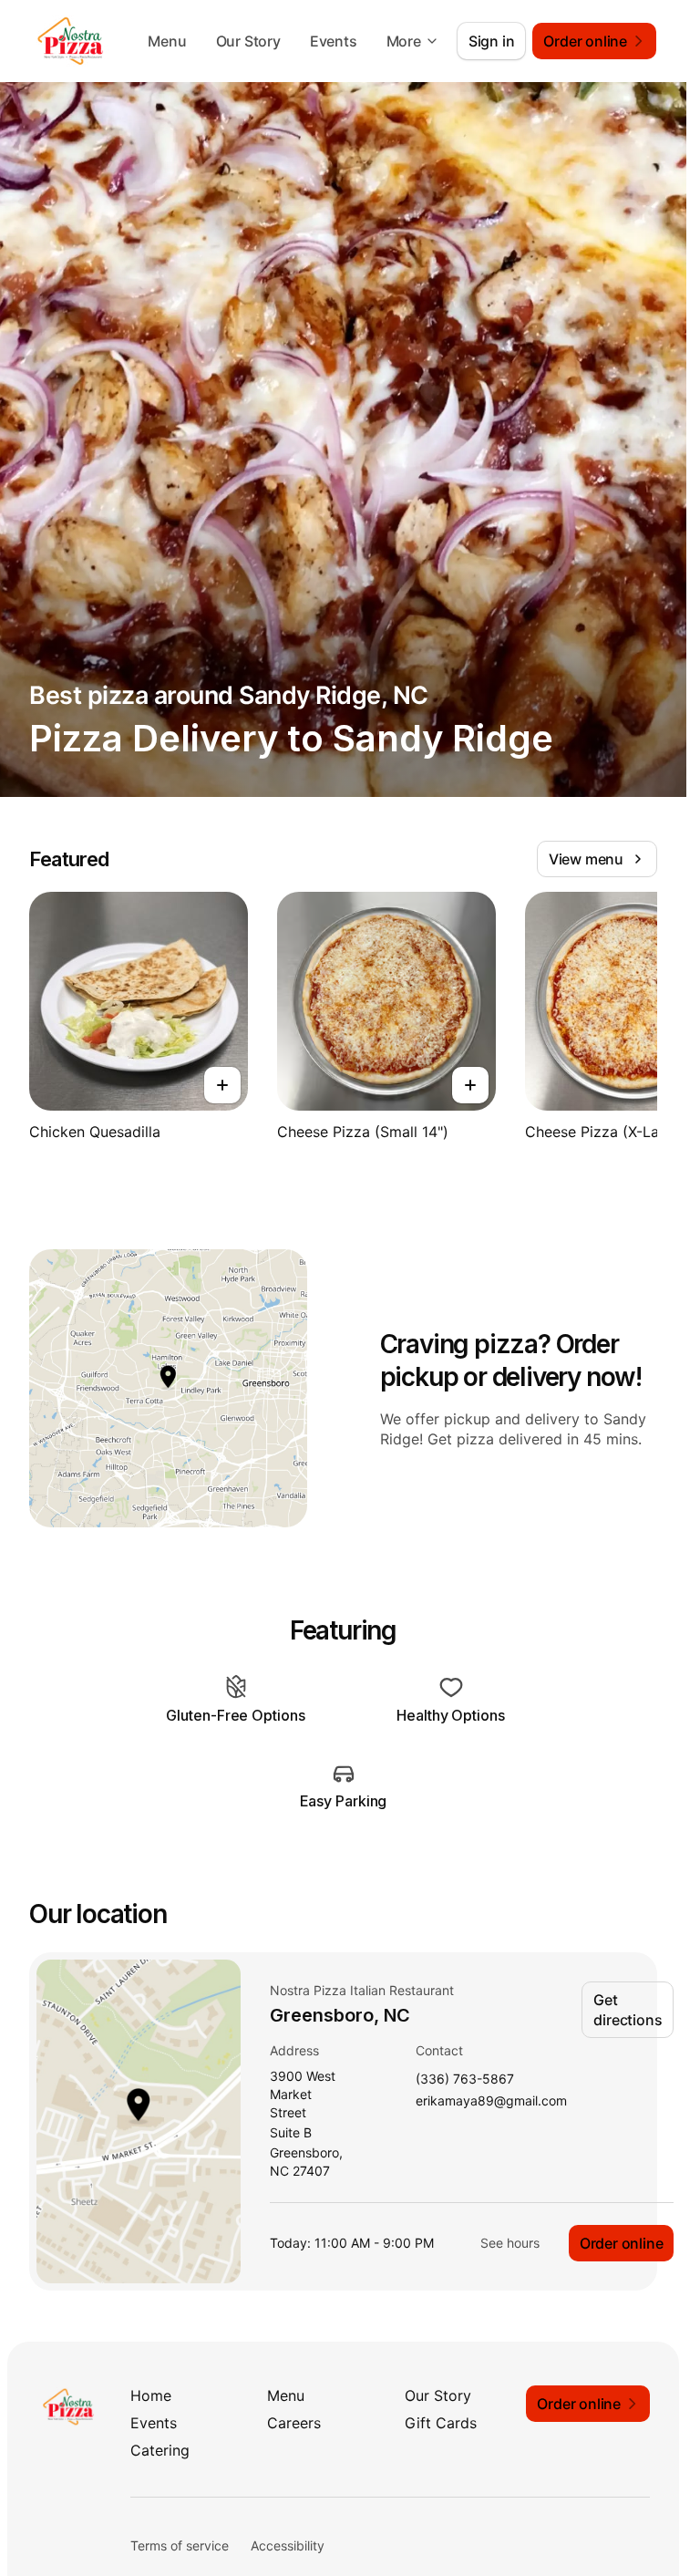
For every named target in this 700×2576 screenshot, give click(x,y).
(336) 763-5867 (465, 2079)
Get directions (628, 2010)
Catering (160, 2450)
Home (151, 2395)
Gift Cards (441, 2423)
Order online (622, 2243)
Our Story (248, 41)
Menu (167, 41)
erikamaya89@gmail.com (491, 2101)
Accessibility (288, 2545)
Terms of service (180, 2545)
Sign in (492, 41)
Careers (294, 2423)
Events (334, 41)
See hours (510, 2243)
